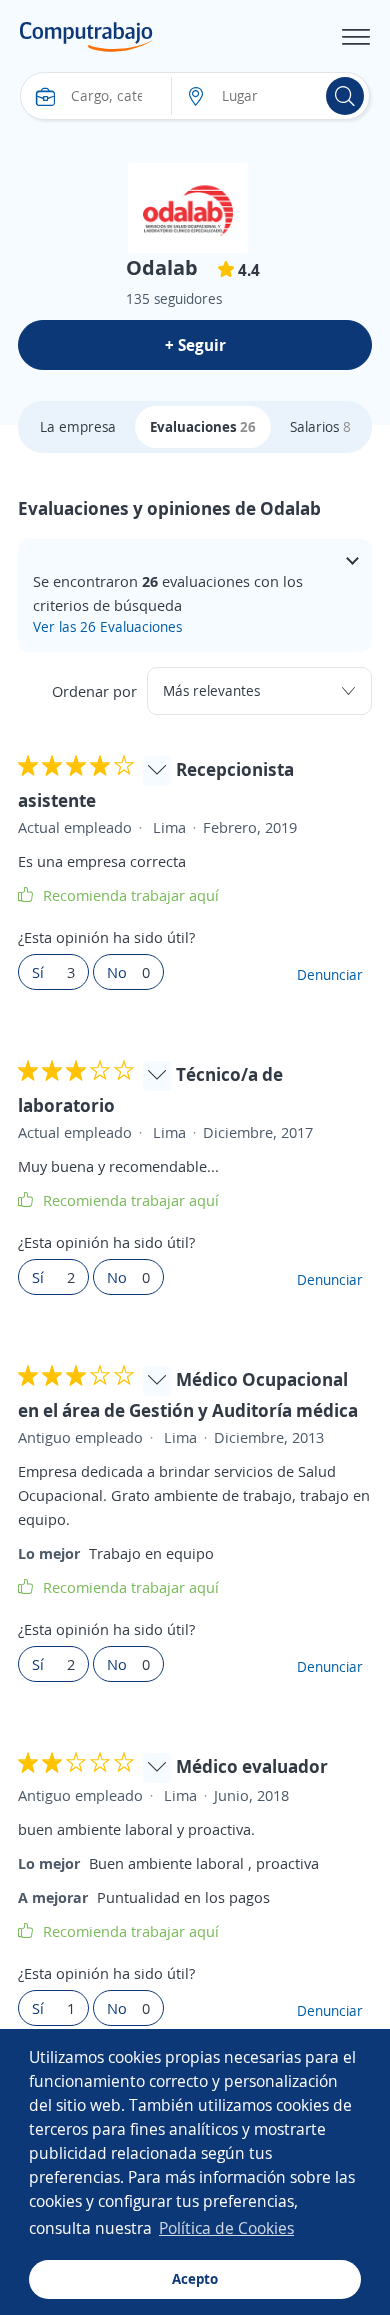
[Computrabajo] (86, 37)
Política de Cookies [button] (226, 2228)
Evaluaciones (203, 426)
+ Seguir (195, 345)
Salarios (320, 426)
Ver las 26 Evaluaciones (107, 626)
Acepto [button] (195, 2278)
